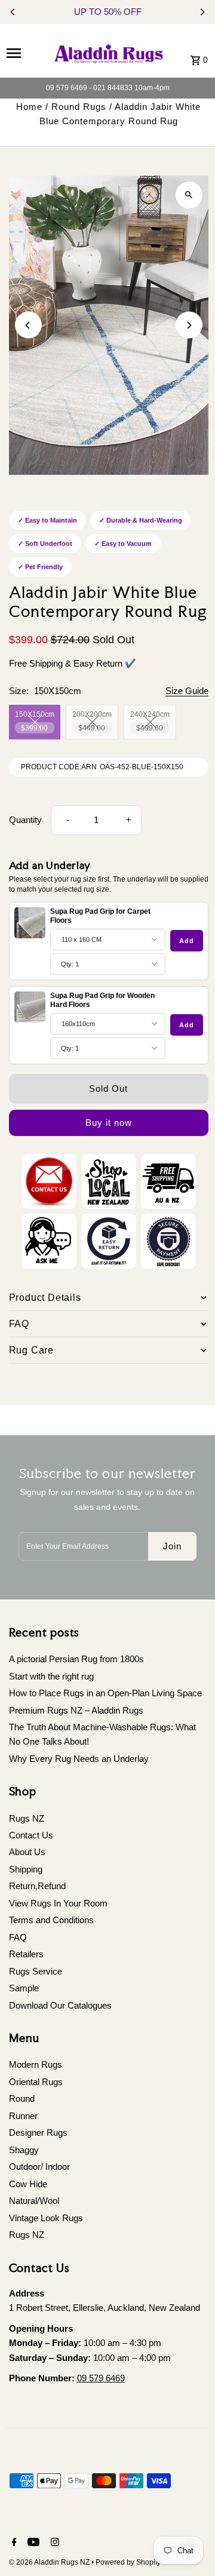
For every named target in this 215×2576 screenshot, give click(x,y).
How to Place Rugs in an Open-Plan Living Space (105, 1693)
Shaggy (24, 2150)
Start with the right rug (51, 1676)
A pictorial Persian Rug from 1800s (76, 1659)
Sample (24, 1988)
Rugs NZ (27, 1818)
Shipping (26, 1869)
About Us (27, 1852)
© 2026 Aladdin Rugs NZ (50, 2562)
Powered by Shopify (128, 2562)
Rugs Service (36, 1971)
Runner (23, 2116)
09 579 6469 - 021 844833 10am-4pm (108, 88)
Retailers (26, 1954)
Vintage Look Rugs (46, 2218)
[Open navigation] (24, 53)
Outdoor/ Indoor (39, 2167)
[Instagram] (53, 2543)
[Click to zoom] (189, 195)
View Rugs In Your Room (58, 1903)
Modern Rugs (36, 2064)
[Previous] (13, 12)
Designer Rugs (38, 2133)
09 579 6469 (101, 2378)
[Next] (202, 12)
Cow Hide (28, 2184)
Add (187, 941)
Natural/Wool (34, 2201)
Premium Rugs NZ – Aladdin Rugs (76, 1710)
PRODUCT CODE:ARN (59, 767)
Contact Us (31, 1835)
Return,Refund (37, 1886)
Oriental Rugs (36, 2082)
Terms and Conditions (51, 1920)
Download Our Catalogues (60, 2005)
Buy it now (109, 1123)
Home (29, 107)
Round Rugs (79, 107)
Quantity (25, 820)
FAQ (18, 1937)
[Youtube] (32, 2543)
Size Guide (187, 691)
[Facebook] (13, 2543)
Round (22, 2098)
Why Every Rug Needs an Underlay (79, 1759)
